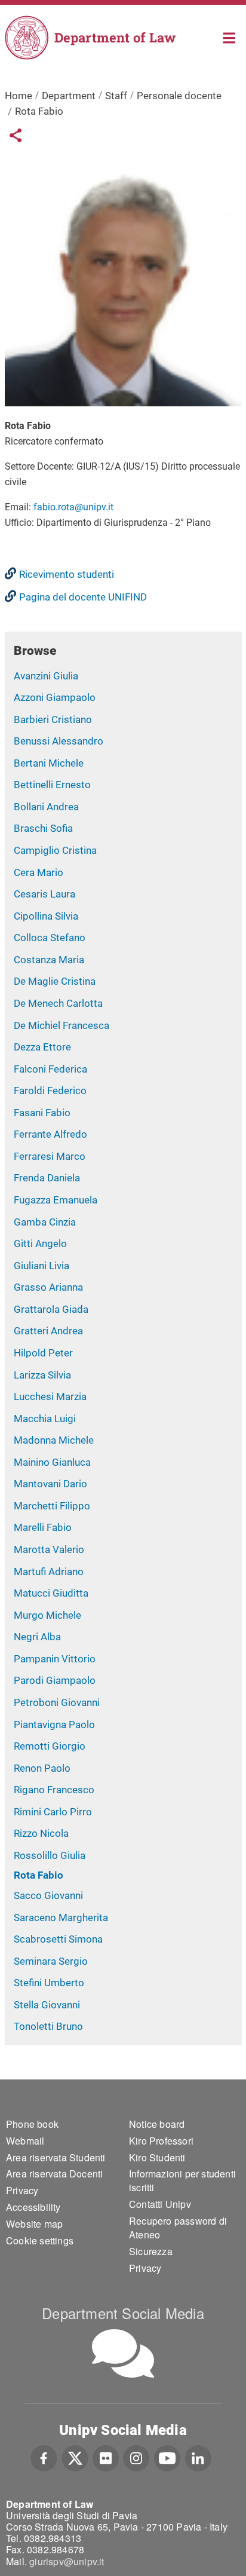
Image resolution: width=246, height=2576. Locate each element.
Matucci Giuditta (51, 1593)
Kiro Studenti (157, 2157)
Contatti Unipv (160, 2204)
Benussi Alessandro (59, 741)
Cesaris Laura (44, 894)
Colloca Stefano (50, 938)
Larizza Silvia (42, 1375)
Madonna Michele (54, 1440)
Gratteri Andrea (48, 1331)
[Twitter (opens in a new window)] (75, 2456)
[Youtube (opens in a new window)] (167, 2456)
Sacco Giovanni (48, 1895)
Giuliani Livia (41, 1266)
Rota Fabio (39, 1875)
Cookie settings (40, 2240)
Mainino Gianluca (52, 1462)
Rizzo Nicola (41, 1833)
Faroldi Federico (50, 1091)
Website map (34, 2224)
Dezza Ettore (42, 1047)
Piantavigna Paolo (54, 1725)
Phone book (32, 2124)
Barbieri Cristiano (53, 719)
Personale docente (179, 96)
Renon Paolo (42, 1768)
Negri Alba (37, 1637)
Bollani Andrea (46, 807)
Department (69, 96)
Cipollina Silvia (46, 916)
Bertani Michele (49, 763)
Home (230, 37)
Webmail (25, 2141)
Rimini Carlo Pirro (53, 1812)
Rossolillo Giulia (50, 1855)
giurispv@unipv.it (67, 2561)
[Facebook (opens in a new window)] (44, 2456)
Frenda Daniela (47, 1178)
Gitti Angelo (40, 1243)
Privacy (22, 2190)
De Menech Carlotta (58, 1003)
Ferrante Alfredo (50, 1134)
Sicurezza (151, 2251)
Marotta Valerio (49, 1549)
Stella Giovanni (47, 2005)
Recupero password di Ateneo (178, 2228)
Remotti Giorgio (50, 1746)
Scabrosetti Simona (58, 1939)
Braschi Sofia (43, 828)
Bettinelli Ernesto (52, 785)
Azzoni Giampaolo (55, 697)
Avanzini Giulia (46, 676)
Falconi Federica (50, 1069)
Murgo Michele (47, 1615)
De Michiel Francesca (61, 1025)
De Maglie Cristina (55, 981)
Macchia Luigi (45, 1419)
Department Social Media (123, 2313)
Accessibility (33, 2207)
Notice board (157, 2124)
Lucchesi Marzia (50, 1396)
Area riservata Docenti (54, 2174)
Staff (116, 96)
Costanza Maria (49, 960)
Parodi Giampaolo (55, 1680)
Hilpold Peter (43, 1353)
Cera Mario (39, 872)
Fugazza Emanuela (56, 1200)
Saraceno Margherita (61, 1918)
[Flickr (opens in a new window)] (106, 2456)
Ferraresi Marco (50, 1156)
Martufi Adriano (49, 1572)
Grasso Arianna (48, 1287)
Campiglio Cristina (55, 850)
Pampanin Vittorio (55, 1659)
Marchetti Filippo (52, 1506)
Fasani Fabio (42, 1113)
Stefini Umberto (49, 1983)
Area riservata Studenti (56, 2157)
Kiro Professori (161, 2141)
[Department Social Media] (123, 2353)
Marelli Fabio (43, 1527)
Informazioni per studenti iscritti (182, 2180)
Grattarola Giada (51, 1309)
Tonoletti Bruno (48, 2026)
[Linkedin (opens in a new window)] (198, 2456)
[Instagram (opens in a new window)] (136, 2456)
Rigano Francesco (54, 1790)
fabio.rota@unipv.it (73, 507)
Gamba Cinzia (45, 1222)
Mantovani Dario (50, 1484)
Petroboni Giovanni (57, 1702)
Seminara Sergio (51, 1961)
